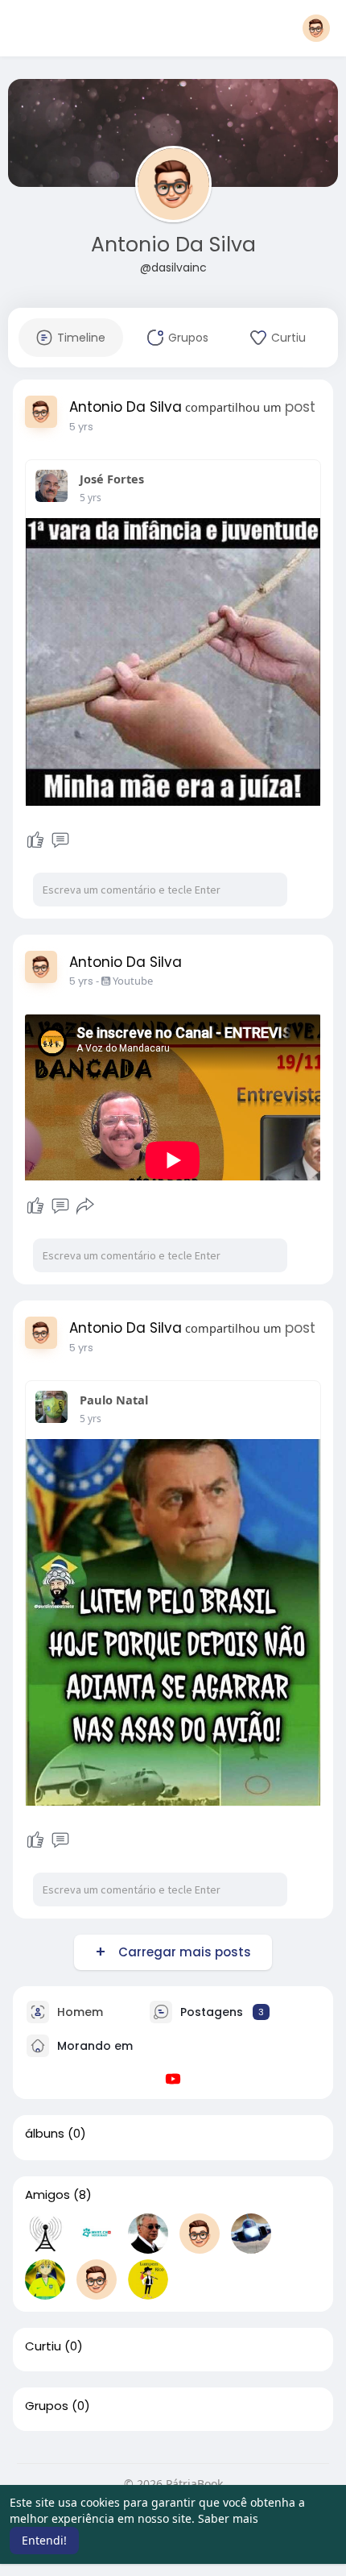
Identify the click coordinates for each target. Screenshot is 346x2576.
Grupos (47, 2406)
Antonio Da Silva (173, 245)
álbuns (45, 2134)
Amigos (47, 2195)
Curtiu (43, 2346)
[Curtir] (35, 840)
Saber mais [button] (228, 2518)
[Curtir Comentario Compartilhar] (60, 1206)
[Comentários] (60, 840)
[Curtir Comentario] (47, 840)
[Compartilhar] (85, 1206)
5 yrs (81, 427)
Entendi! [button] (44, 2540)
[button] (316, 28)
